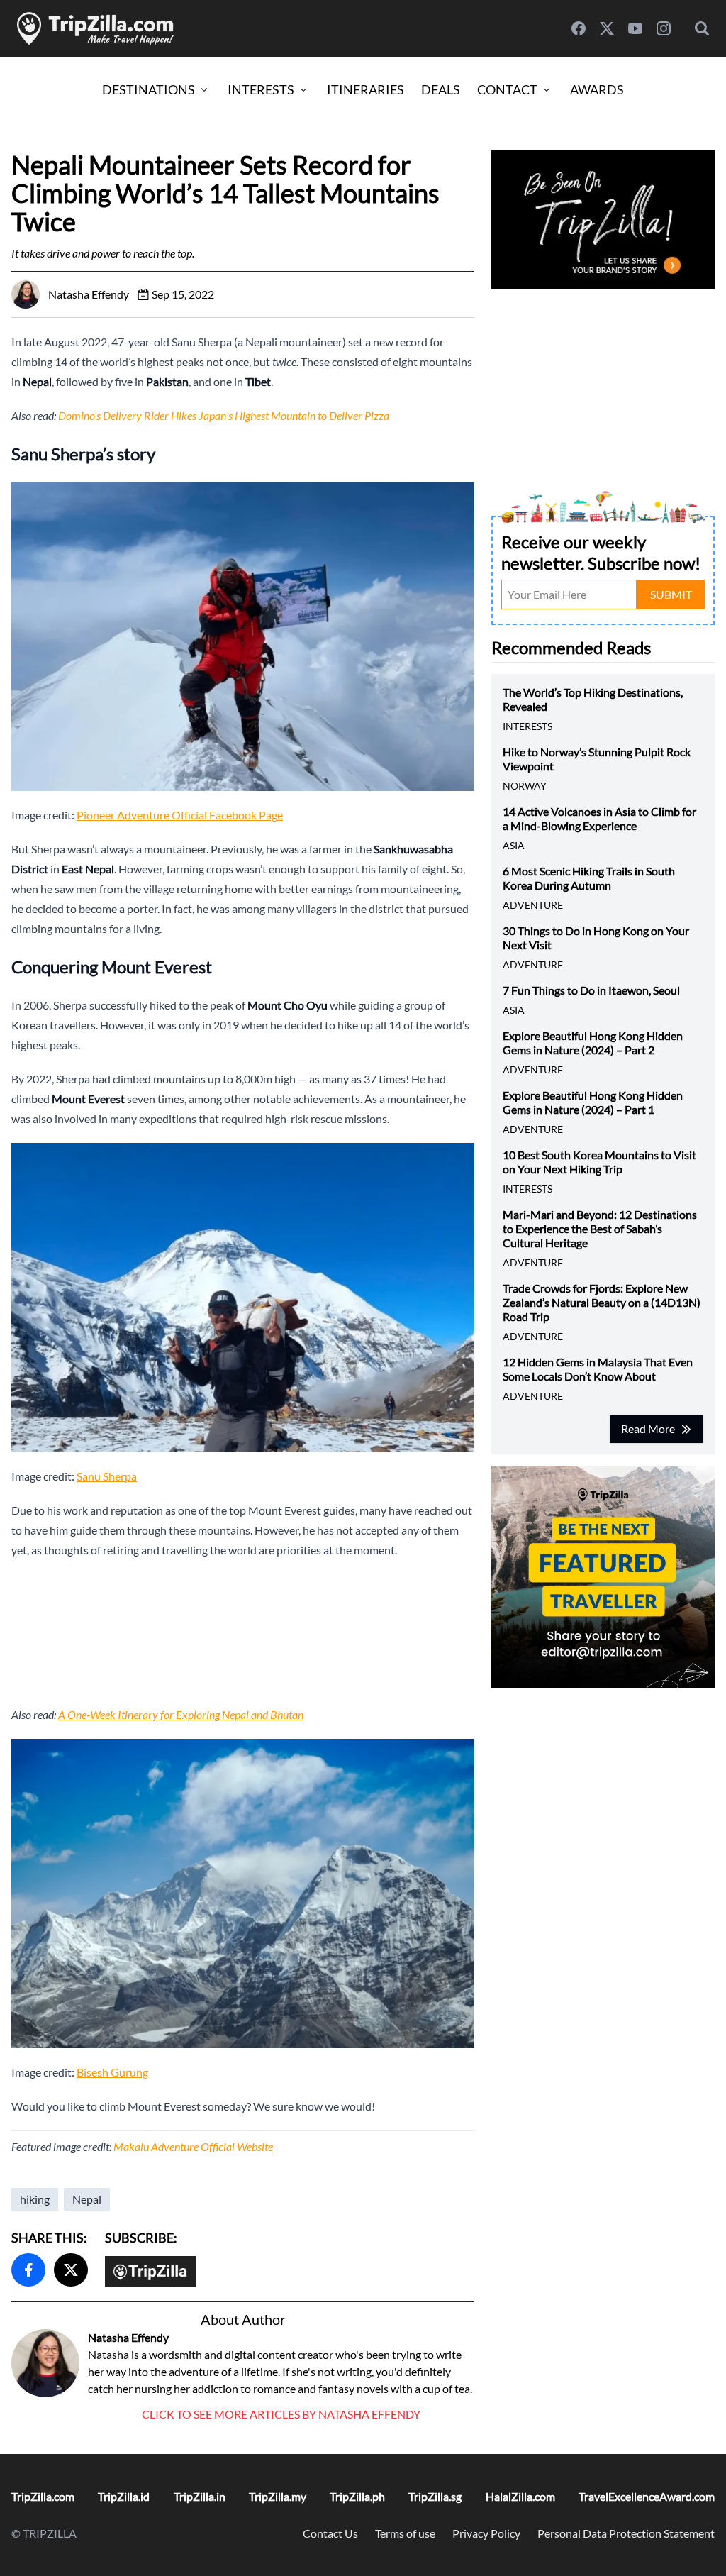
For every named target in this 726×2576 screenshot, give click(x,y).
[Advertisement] (243, 1632)
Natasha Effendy (128, 2337)
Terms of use (405, 2533)
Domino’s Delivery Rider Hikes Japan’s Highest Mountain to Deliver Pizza (224, 415)
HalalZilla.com (520, 2496)
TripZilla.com (43, 2496)
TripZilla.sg (435, 2496)
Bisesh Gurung (112, 2072)
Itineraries (365, 89)
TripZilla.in (200, 2496)
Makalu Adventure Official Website (193, 2146)
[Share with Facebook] (28, 2270)
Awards (597, 89)
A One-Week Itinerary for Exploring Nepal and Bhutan (181, 1714)
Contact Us (330, 2533)
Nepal (87, 2199)
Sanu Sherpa (107, 1476)
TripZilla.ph (357, 2496)
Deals (441, 89)
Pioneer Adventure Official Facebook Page (180, 815)
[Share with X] (71, 2270)
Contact (507, 89)
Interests (261, 89)
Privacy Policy (486, 2533)
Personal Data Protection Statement (626, 2533)
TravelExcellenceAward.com (647, 2496)
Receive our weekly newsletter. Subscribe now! (601, 552)
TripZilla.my (278, 2496)
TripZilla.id (124, 2496)
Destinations (149, 89)
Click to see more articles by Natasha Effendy (281, 2414)
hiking (35, 2199)
